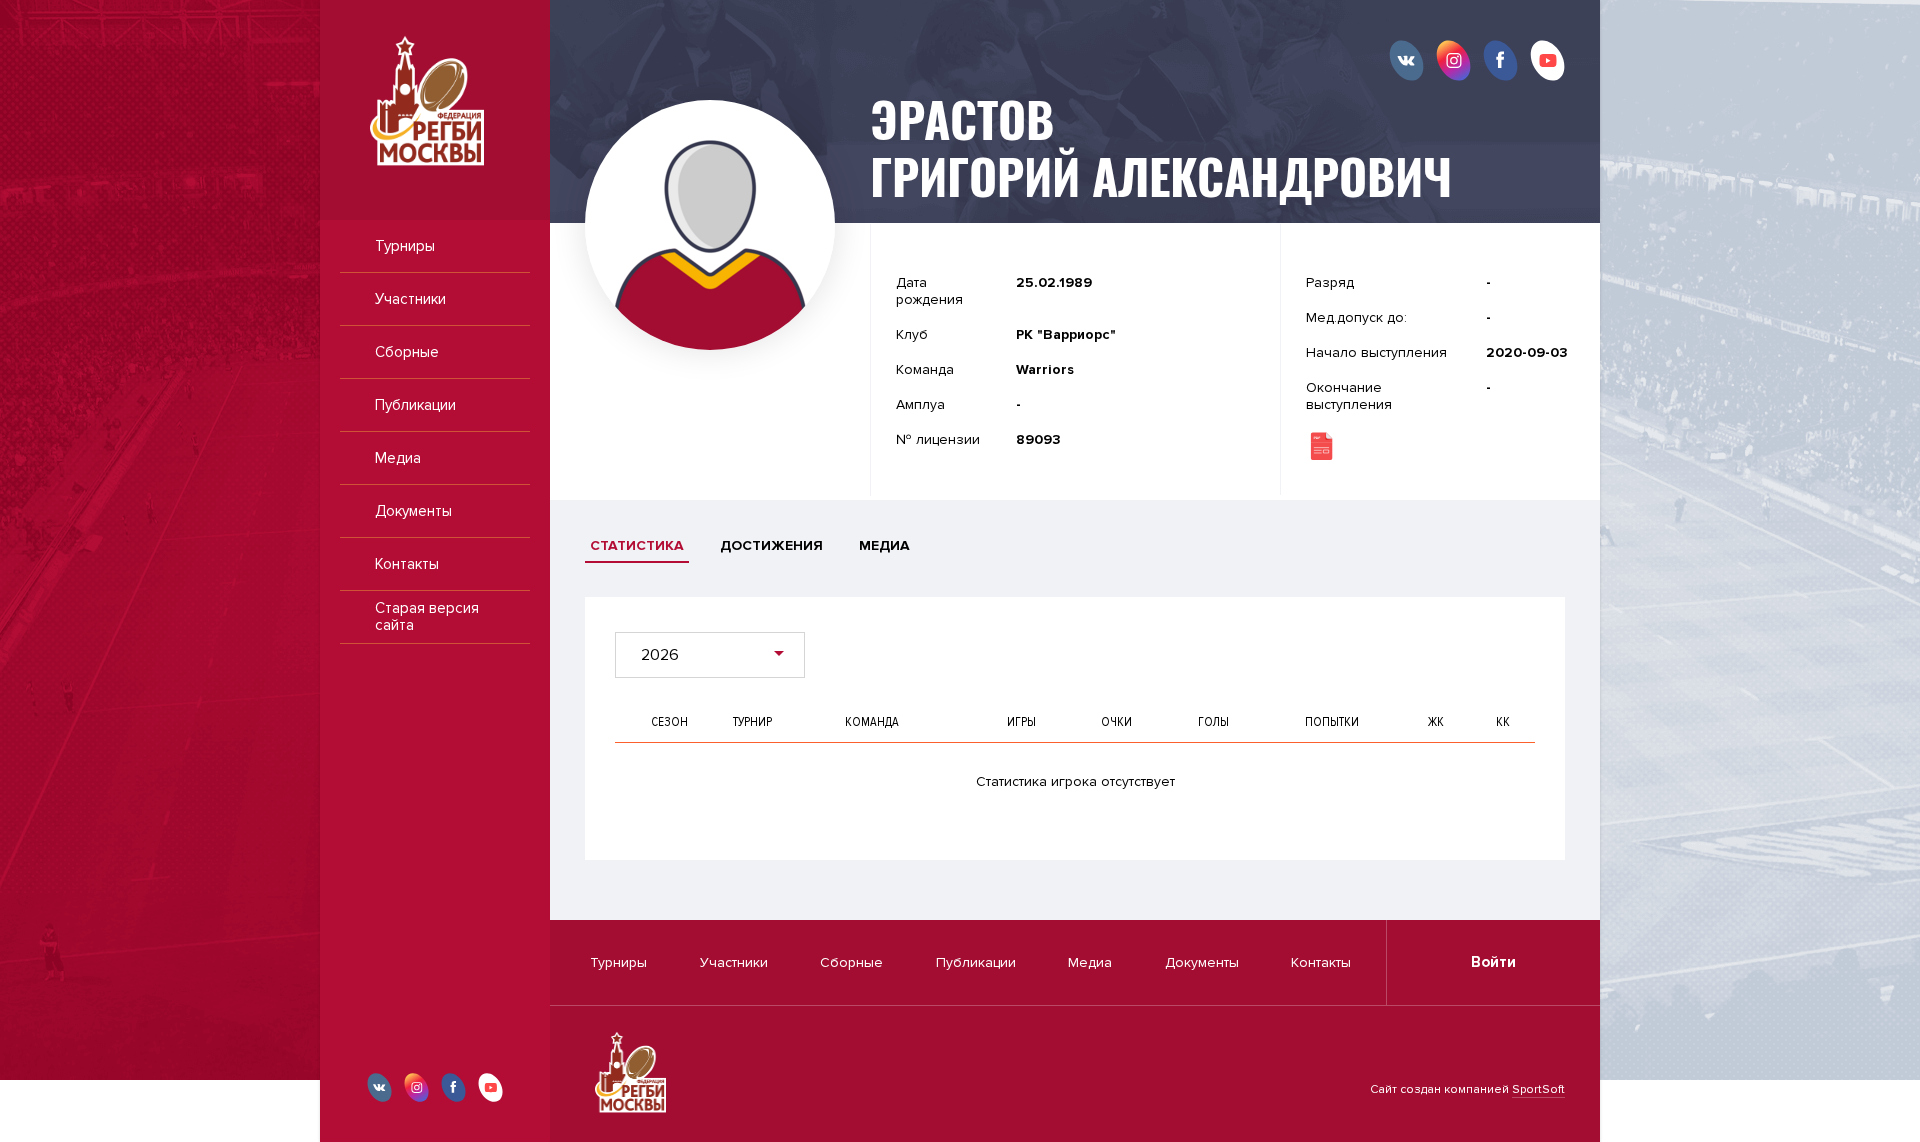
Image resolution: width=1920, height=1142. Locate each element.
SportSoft (1538, 1089)
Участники (410, 299)
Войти (1493, 962)
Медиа (398, 458)
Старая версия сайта (427, 616)
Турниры (405, 246)
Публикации (415, 405)
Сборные (407, 352)
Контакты (407, 564)
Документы (413, 511)
